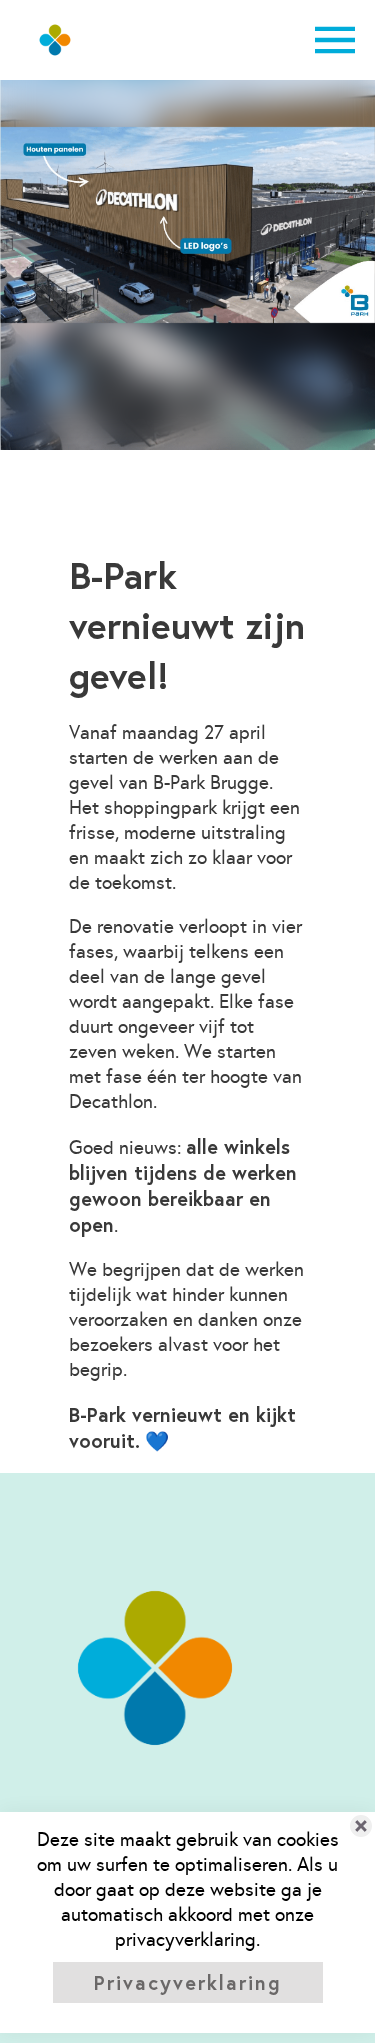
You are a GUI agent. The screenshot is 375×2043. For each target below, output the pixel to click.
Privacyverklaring (188, 1982)
